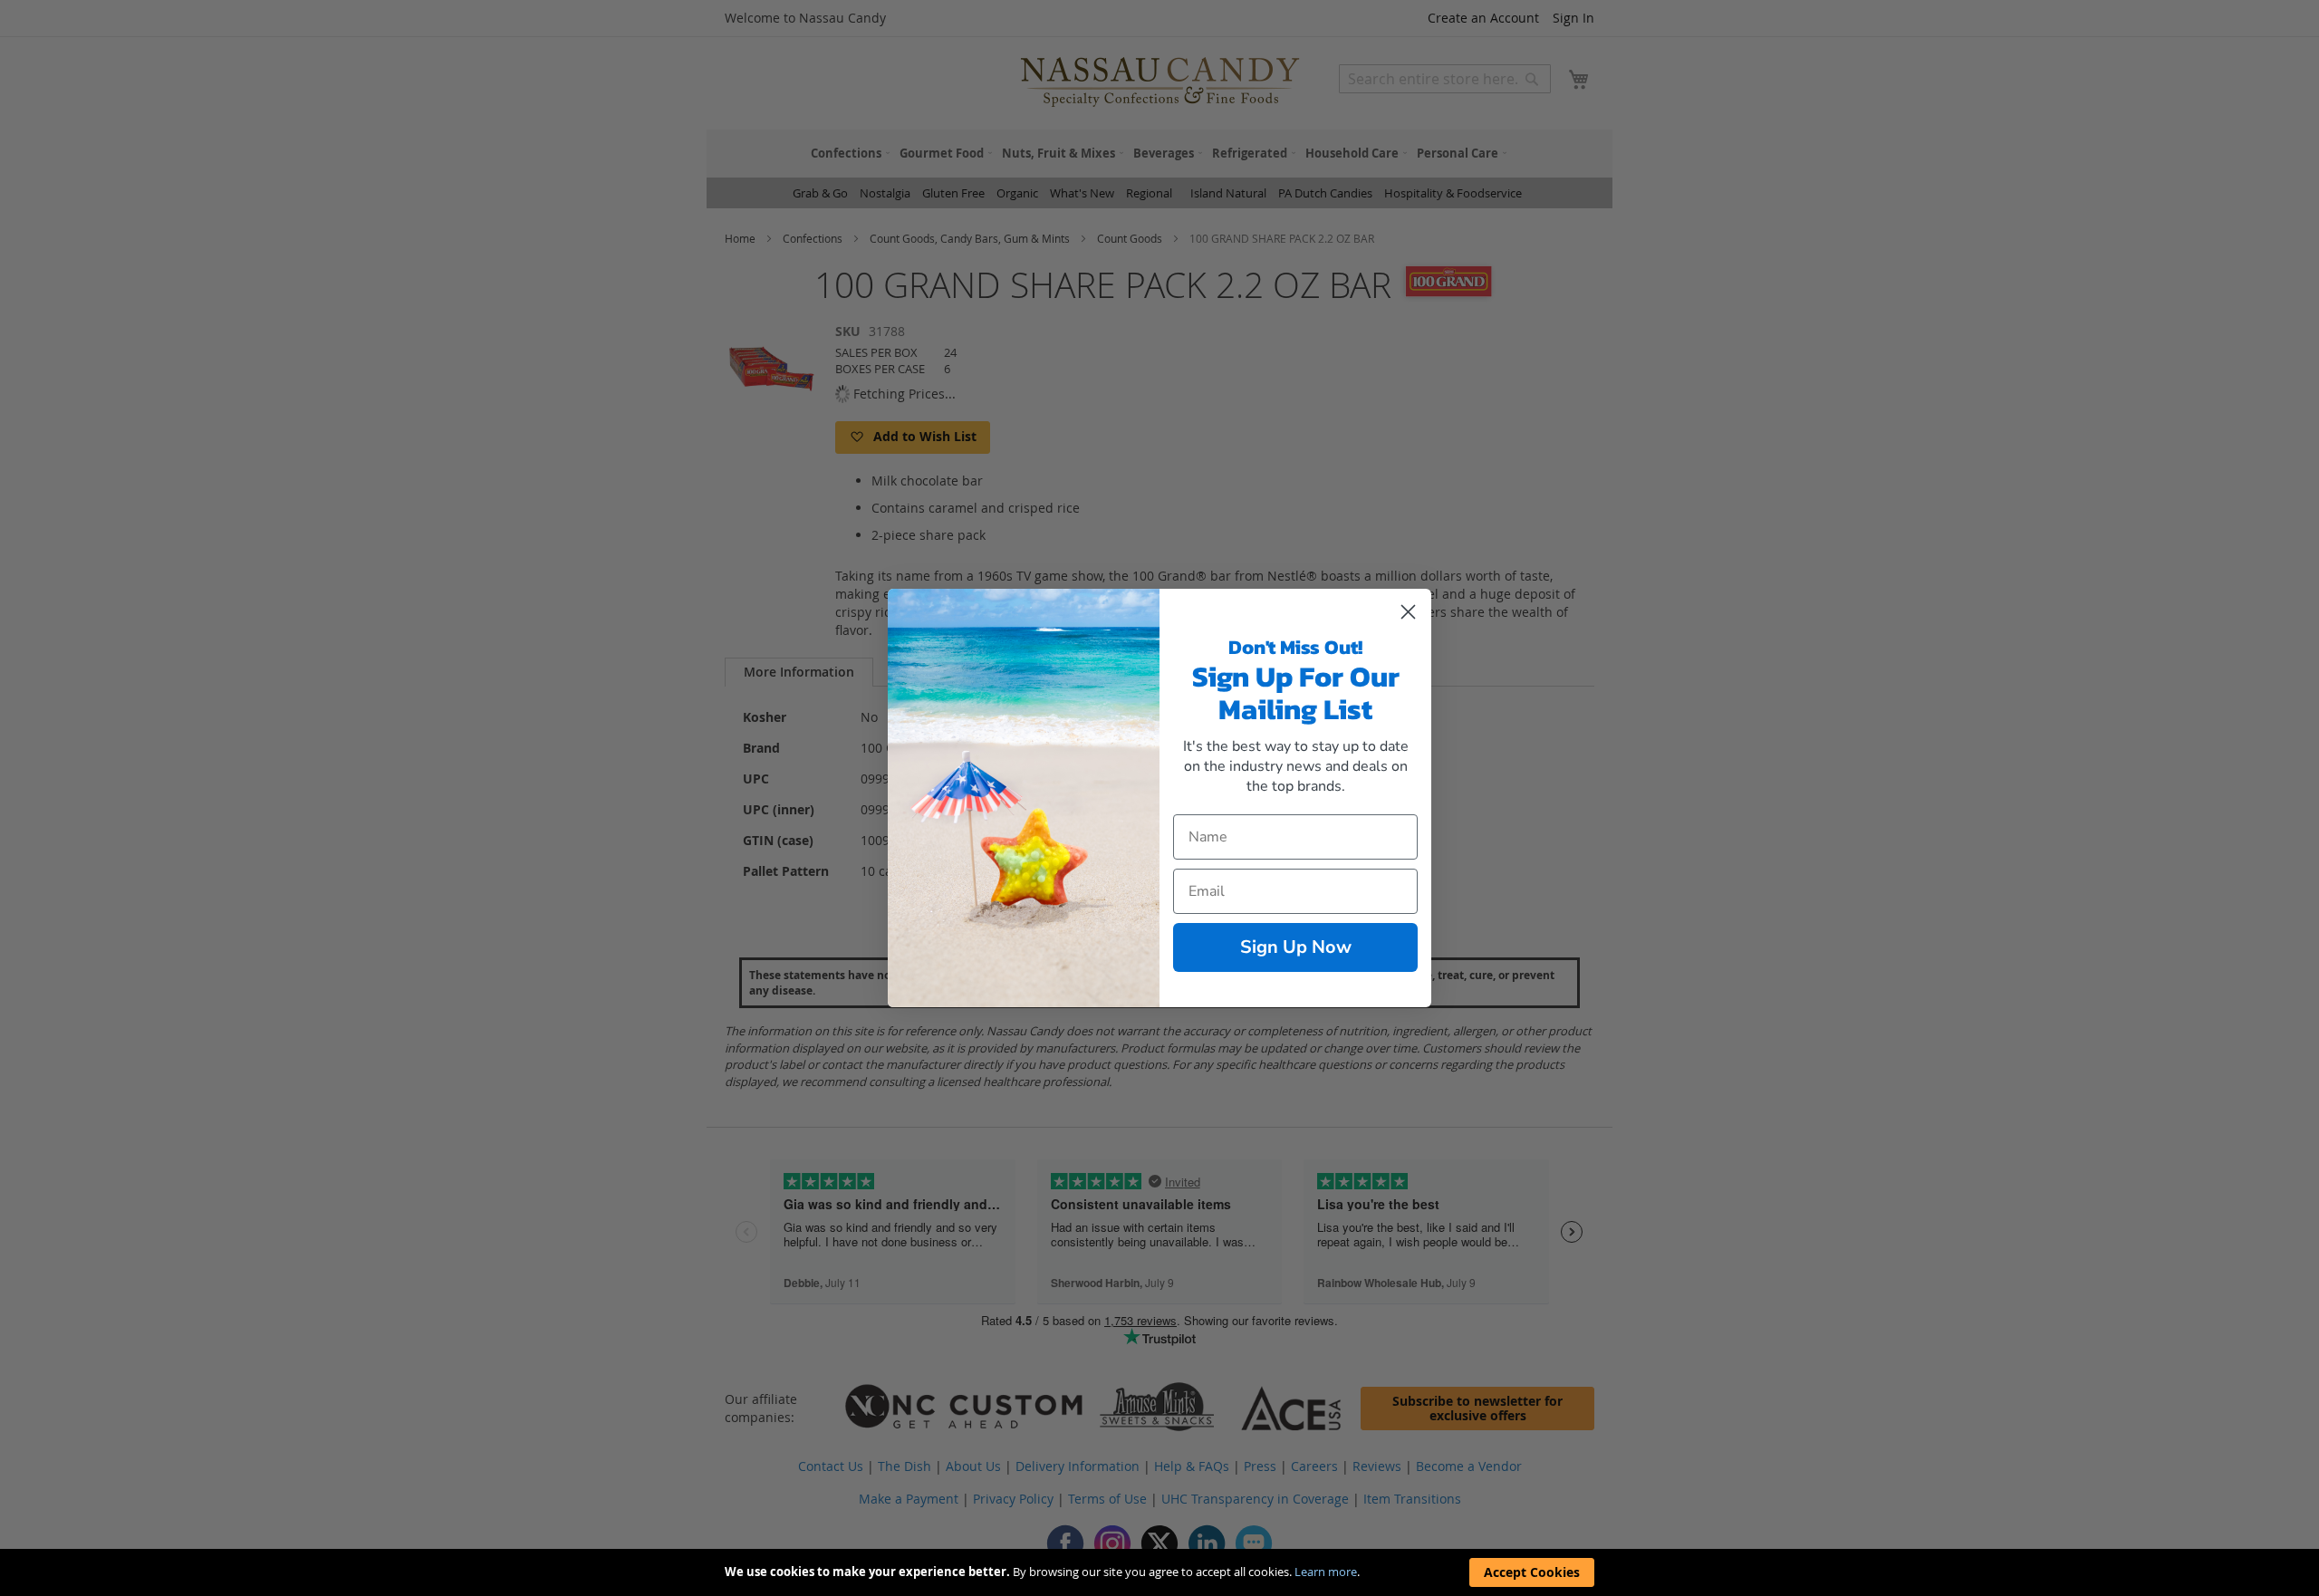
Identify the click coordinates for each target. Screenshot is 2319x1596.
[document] (1159, 1572)
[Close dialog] (1408, 612)
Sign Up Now (1296, 947)
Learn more (1326, 1572)
